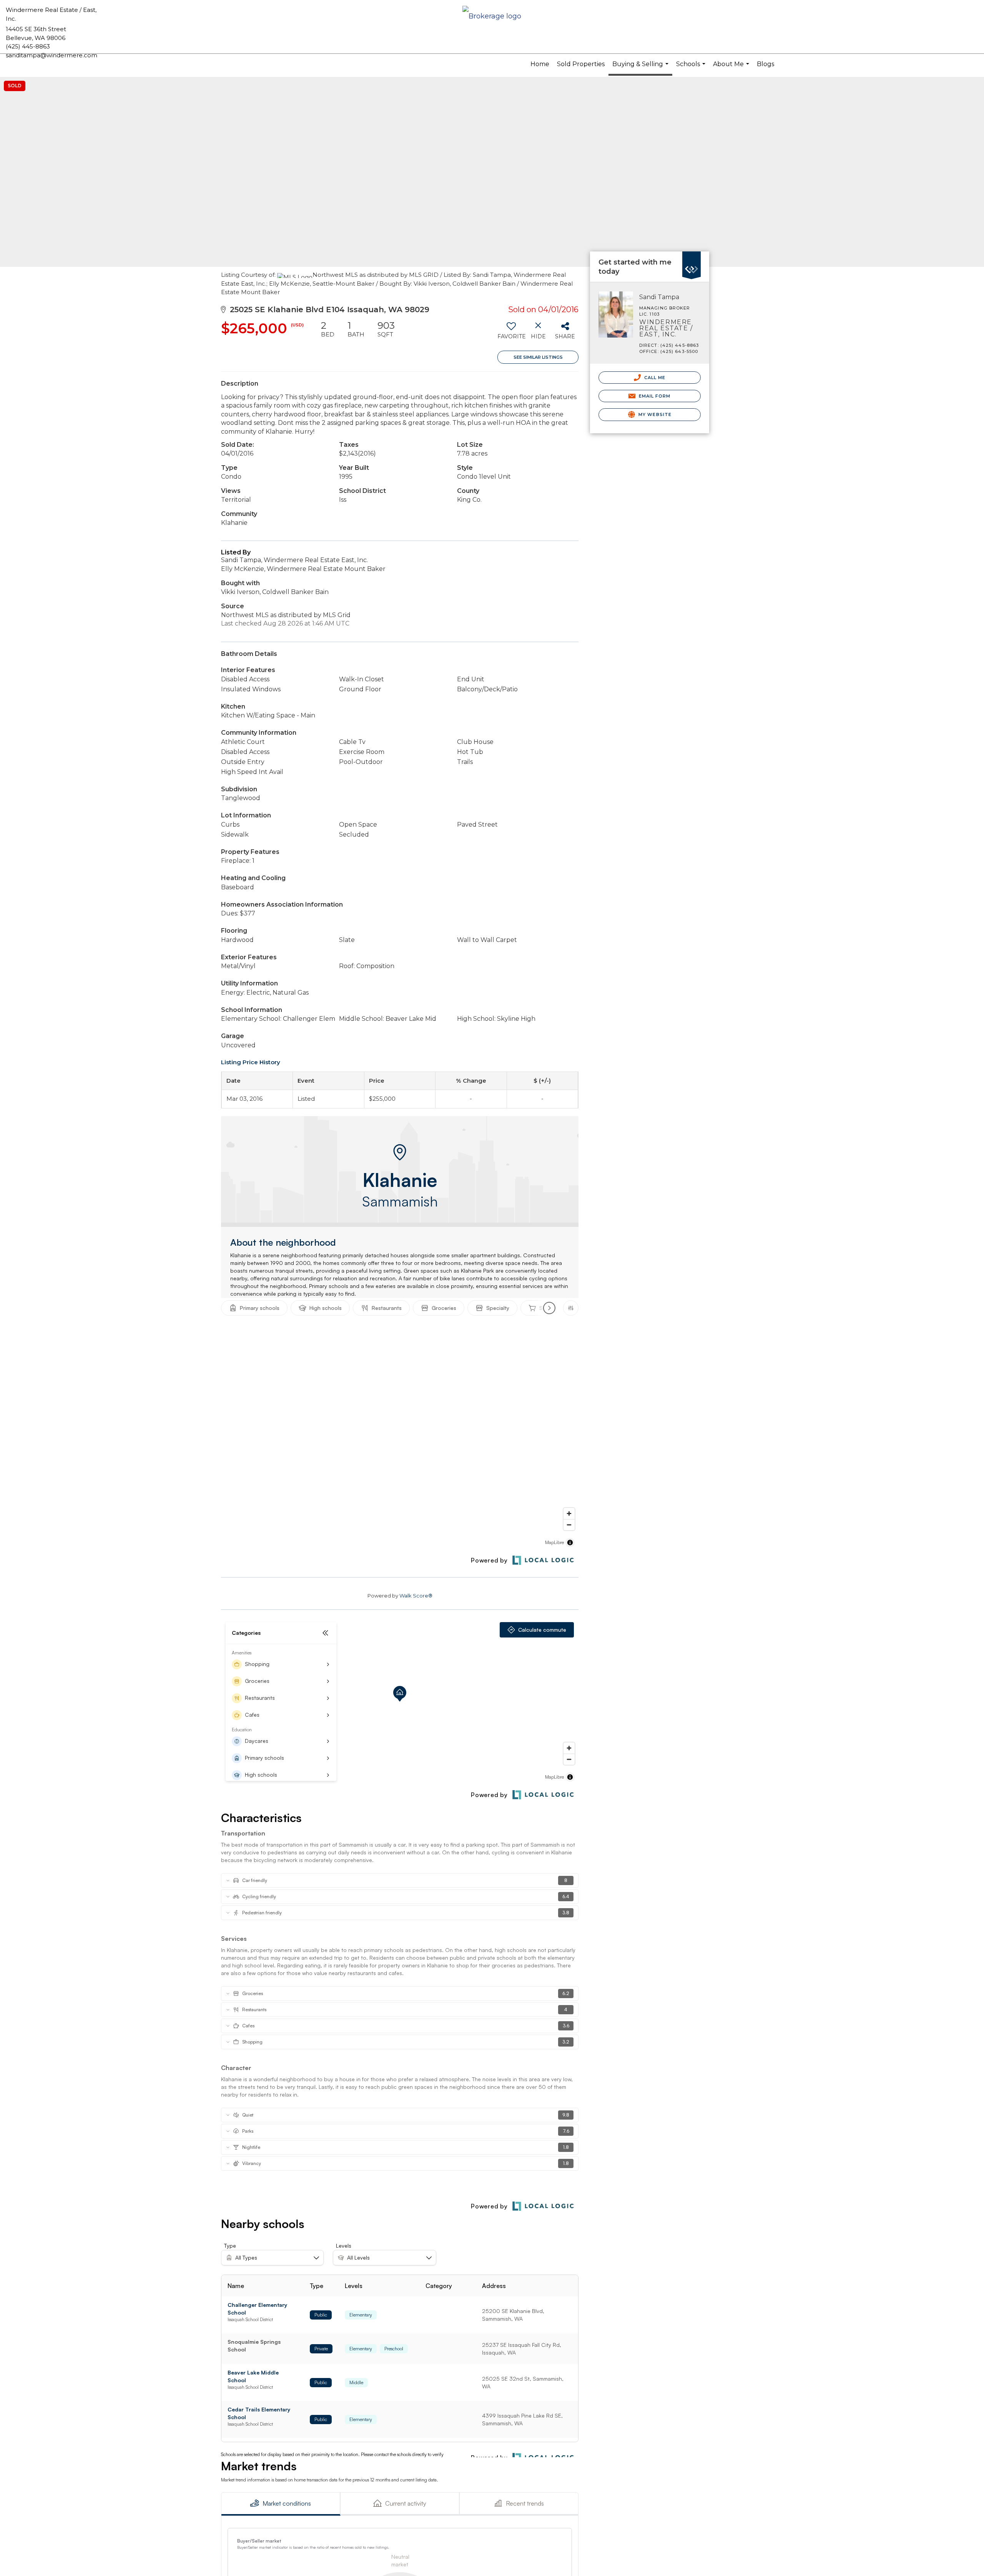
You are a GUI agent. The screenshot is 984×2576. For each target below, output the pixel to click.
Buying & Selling (641, 68)
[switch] (511, 333)
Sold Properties (581, 64)
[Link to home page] (492, 17)
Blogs (765, 64)
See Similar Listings (538, 357)
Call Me (654, 378)
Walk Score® (416, 1596)
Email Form (654, 396)
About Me (732, 67)
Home (540, 64)
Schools (692, 67)
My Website (654, 414)
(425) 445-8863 (28, 46)
